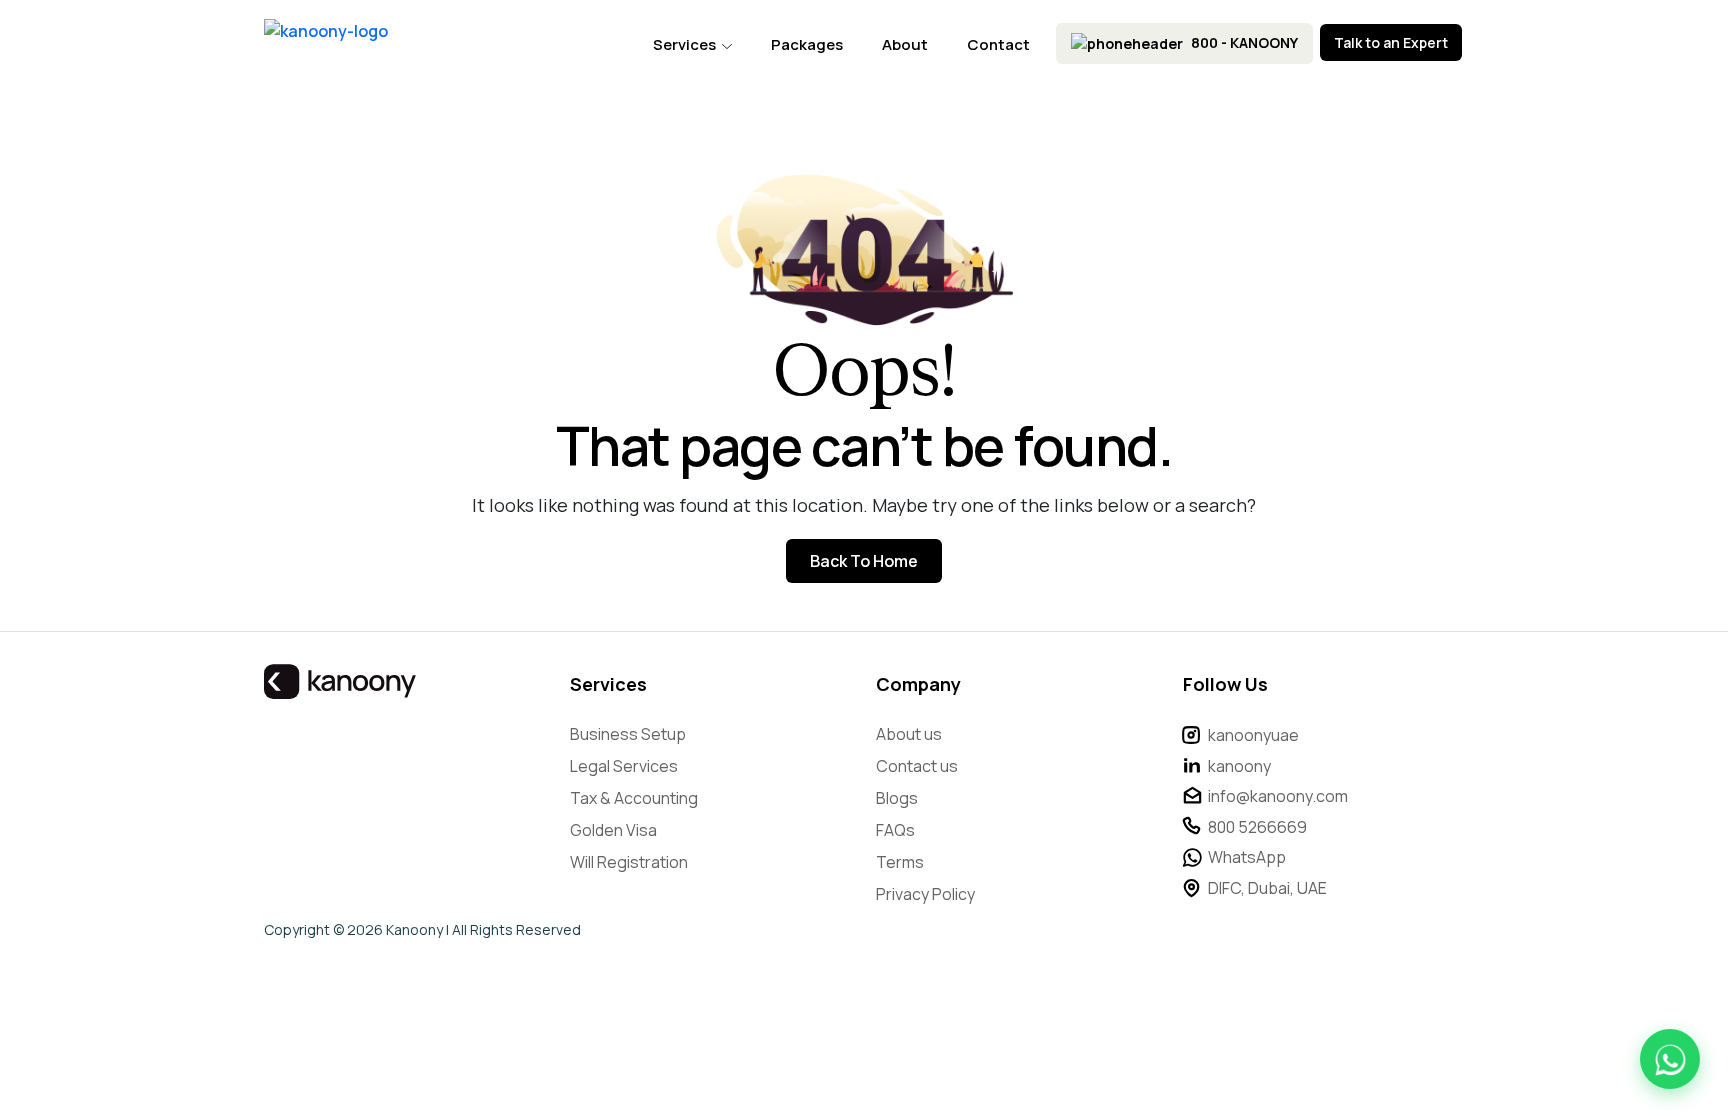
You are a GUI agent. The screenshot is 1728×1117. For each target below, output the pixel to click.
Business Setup (628, 734)
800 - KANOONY (1243, 42)
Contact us (917, 766)
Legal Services (624, 766)
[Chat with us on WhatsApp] (1670, 1059)
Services (686, 44)
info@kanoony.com (1278, 796)
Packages (807, 44)
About (905, 44)
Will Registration (629, 862)
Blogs (897, 798)
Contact (998, 44)
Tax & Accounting (634, 798)
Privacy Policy (925, 894)
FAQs (895, 830)
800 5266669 (1257, 827)
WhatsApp (1247, 857)
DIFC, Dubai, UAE (1267, 888)
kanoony (1239, 766)
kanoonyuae (1253, 735)
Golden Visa (613, 830)
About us (909, 734)
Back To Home (864, 561)
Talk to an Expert (1391, 42)
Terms (900, 862)
